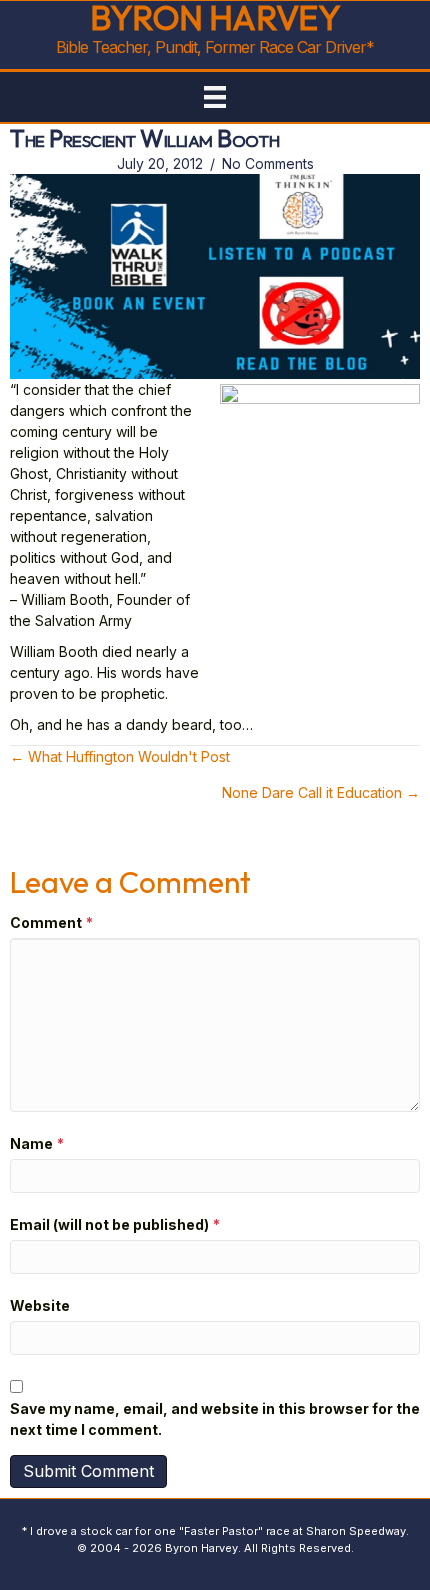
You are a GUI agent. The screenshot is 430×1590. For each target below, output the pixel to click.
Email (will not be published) (115, 1224)
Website (40, 1305)
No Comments (268, 163)
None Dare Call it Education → (321, 792)
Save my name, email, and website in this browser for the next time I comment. (215, 1419)
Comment (51, 922)
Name (37, 1143)
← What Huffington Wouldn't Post (120, 756)
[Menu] (215, 97)
